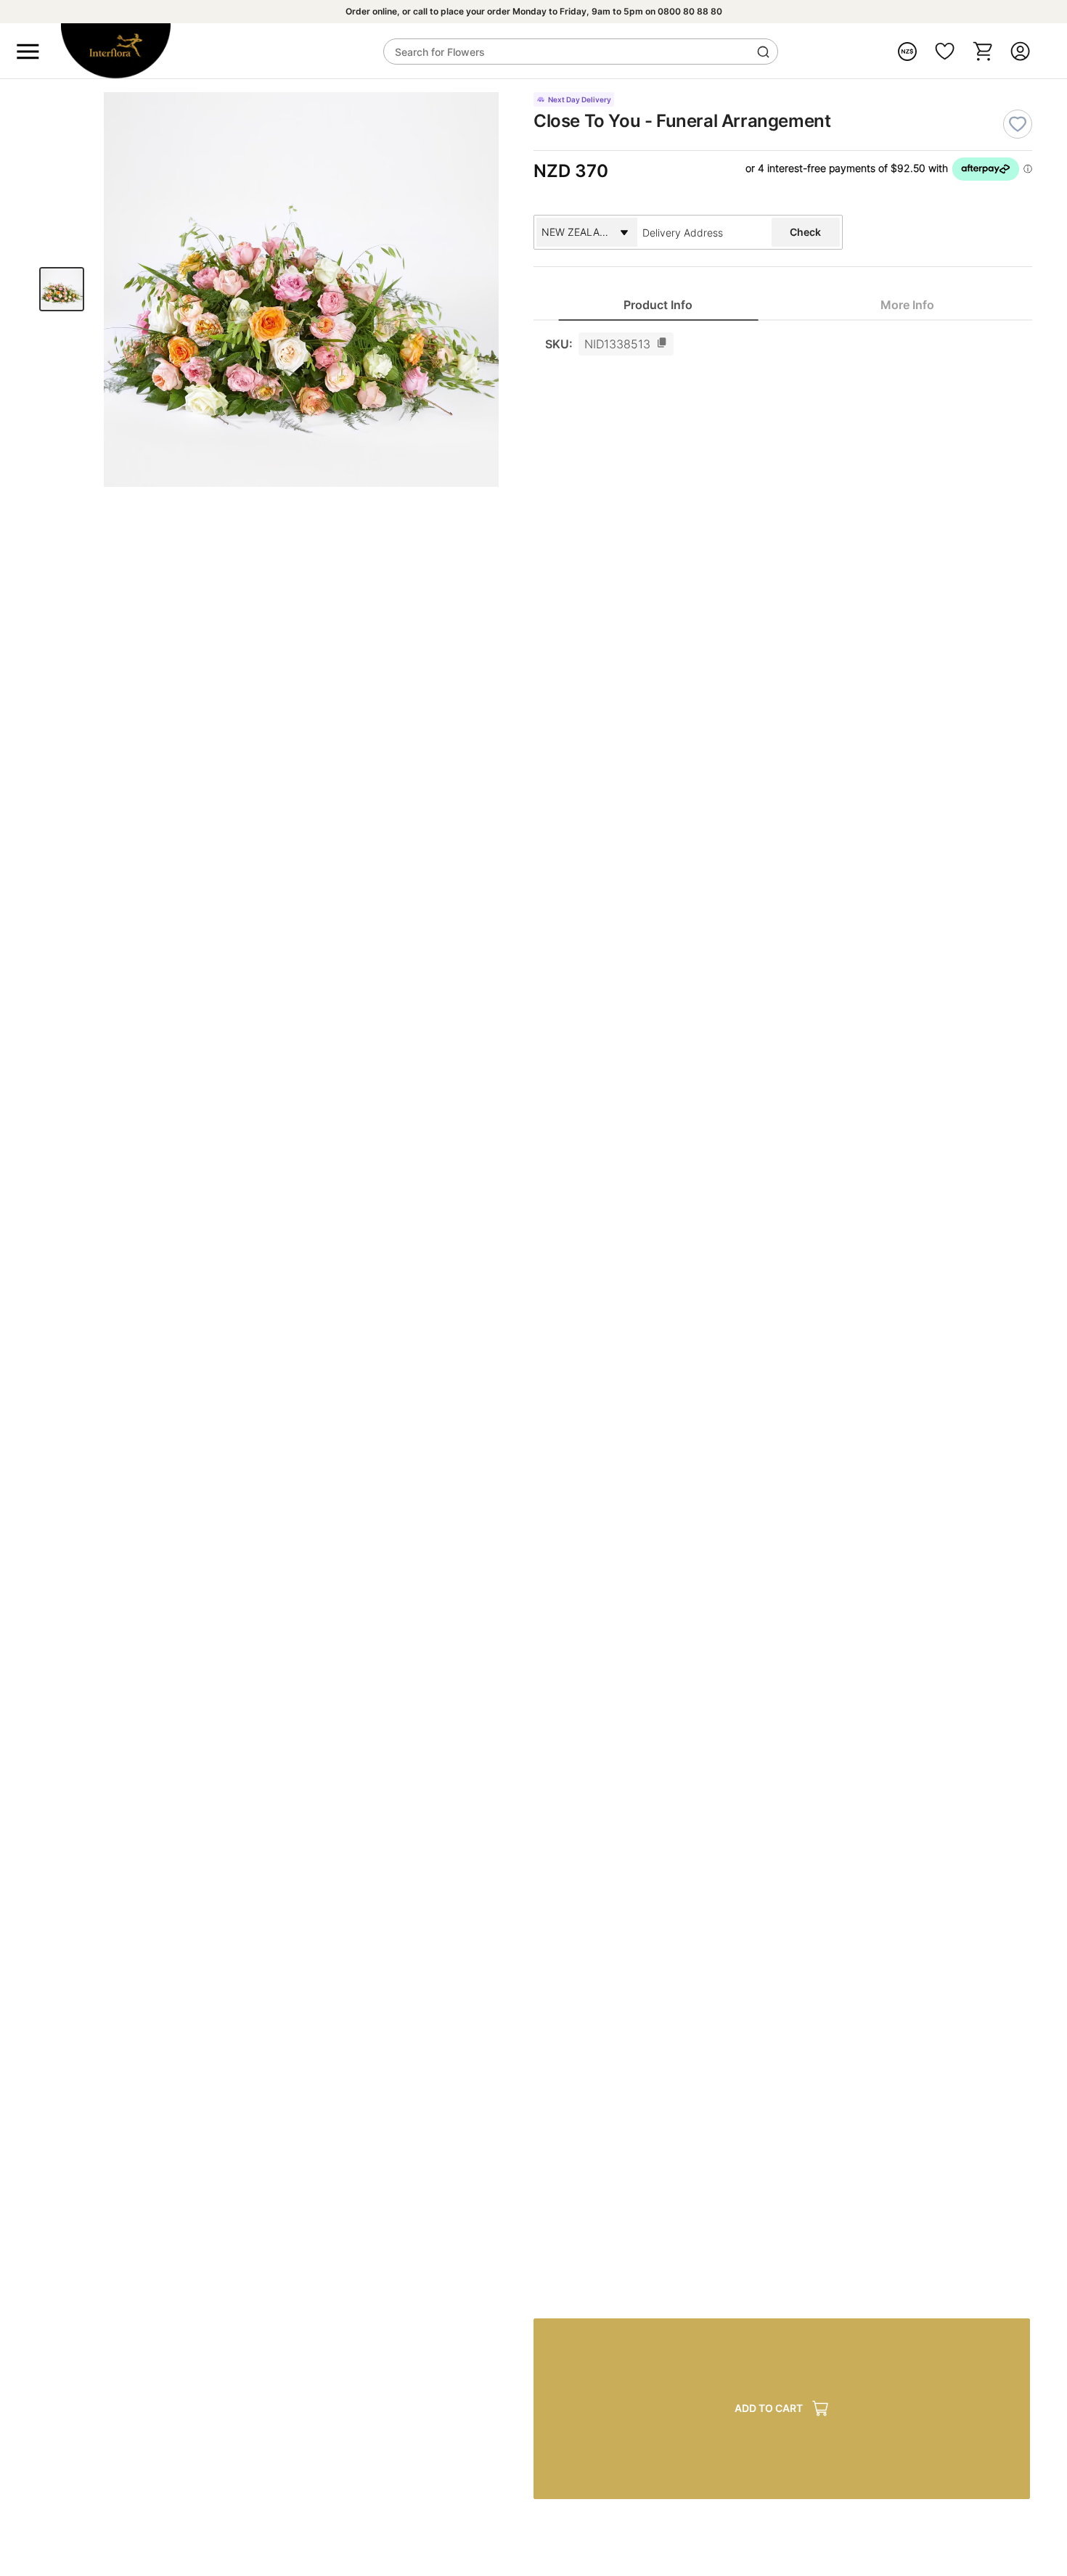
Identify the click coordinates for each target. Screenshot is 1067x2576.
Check (805, 232)
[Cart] (983, 51)
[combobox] (700, 232)
